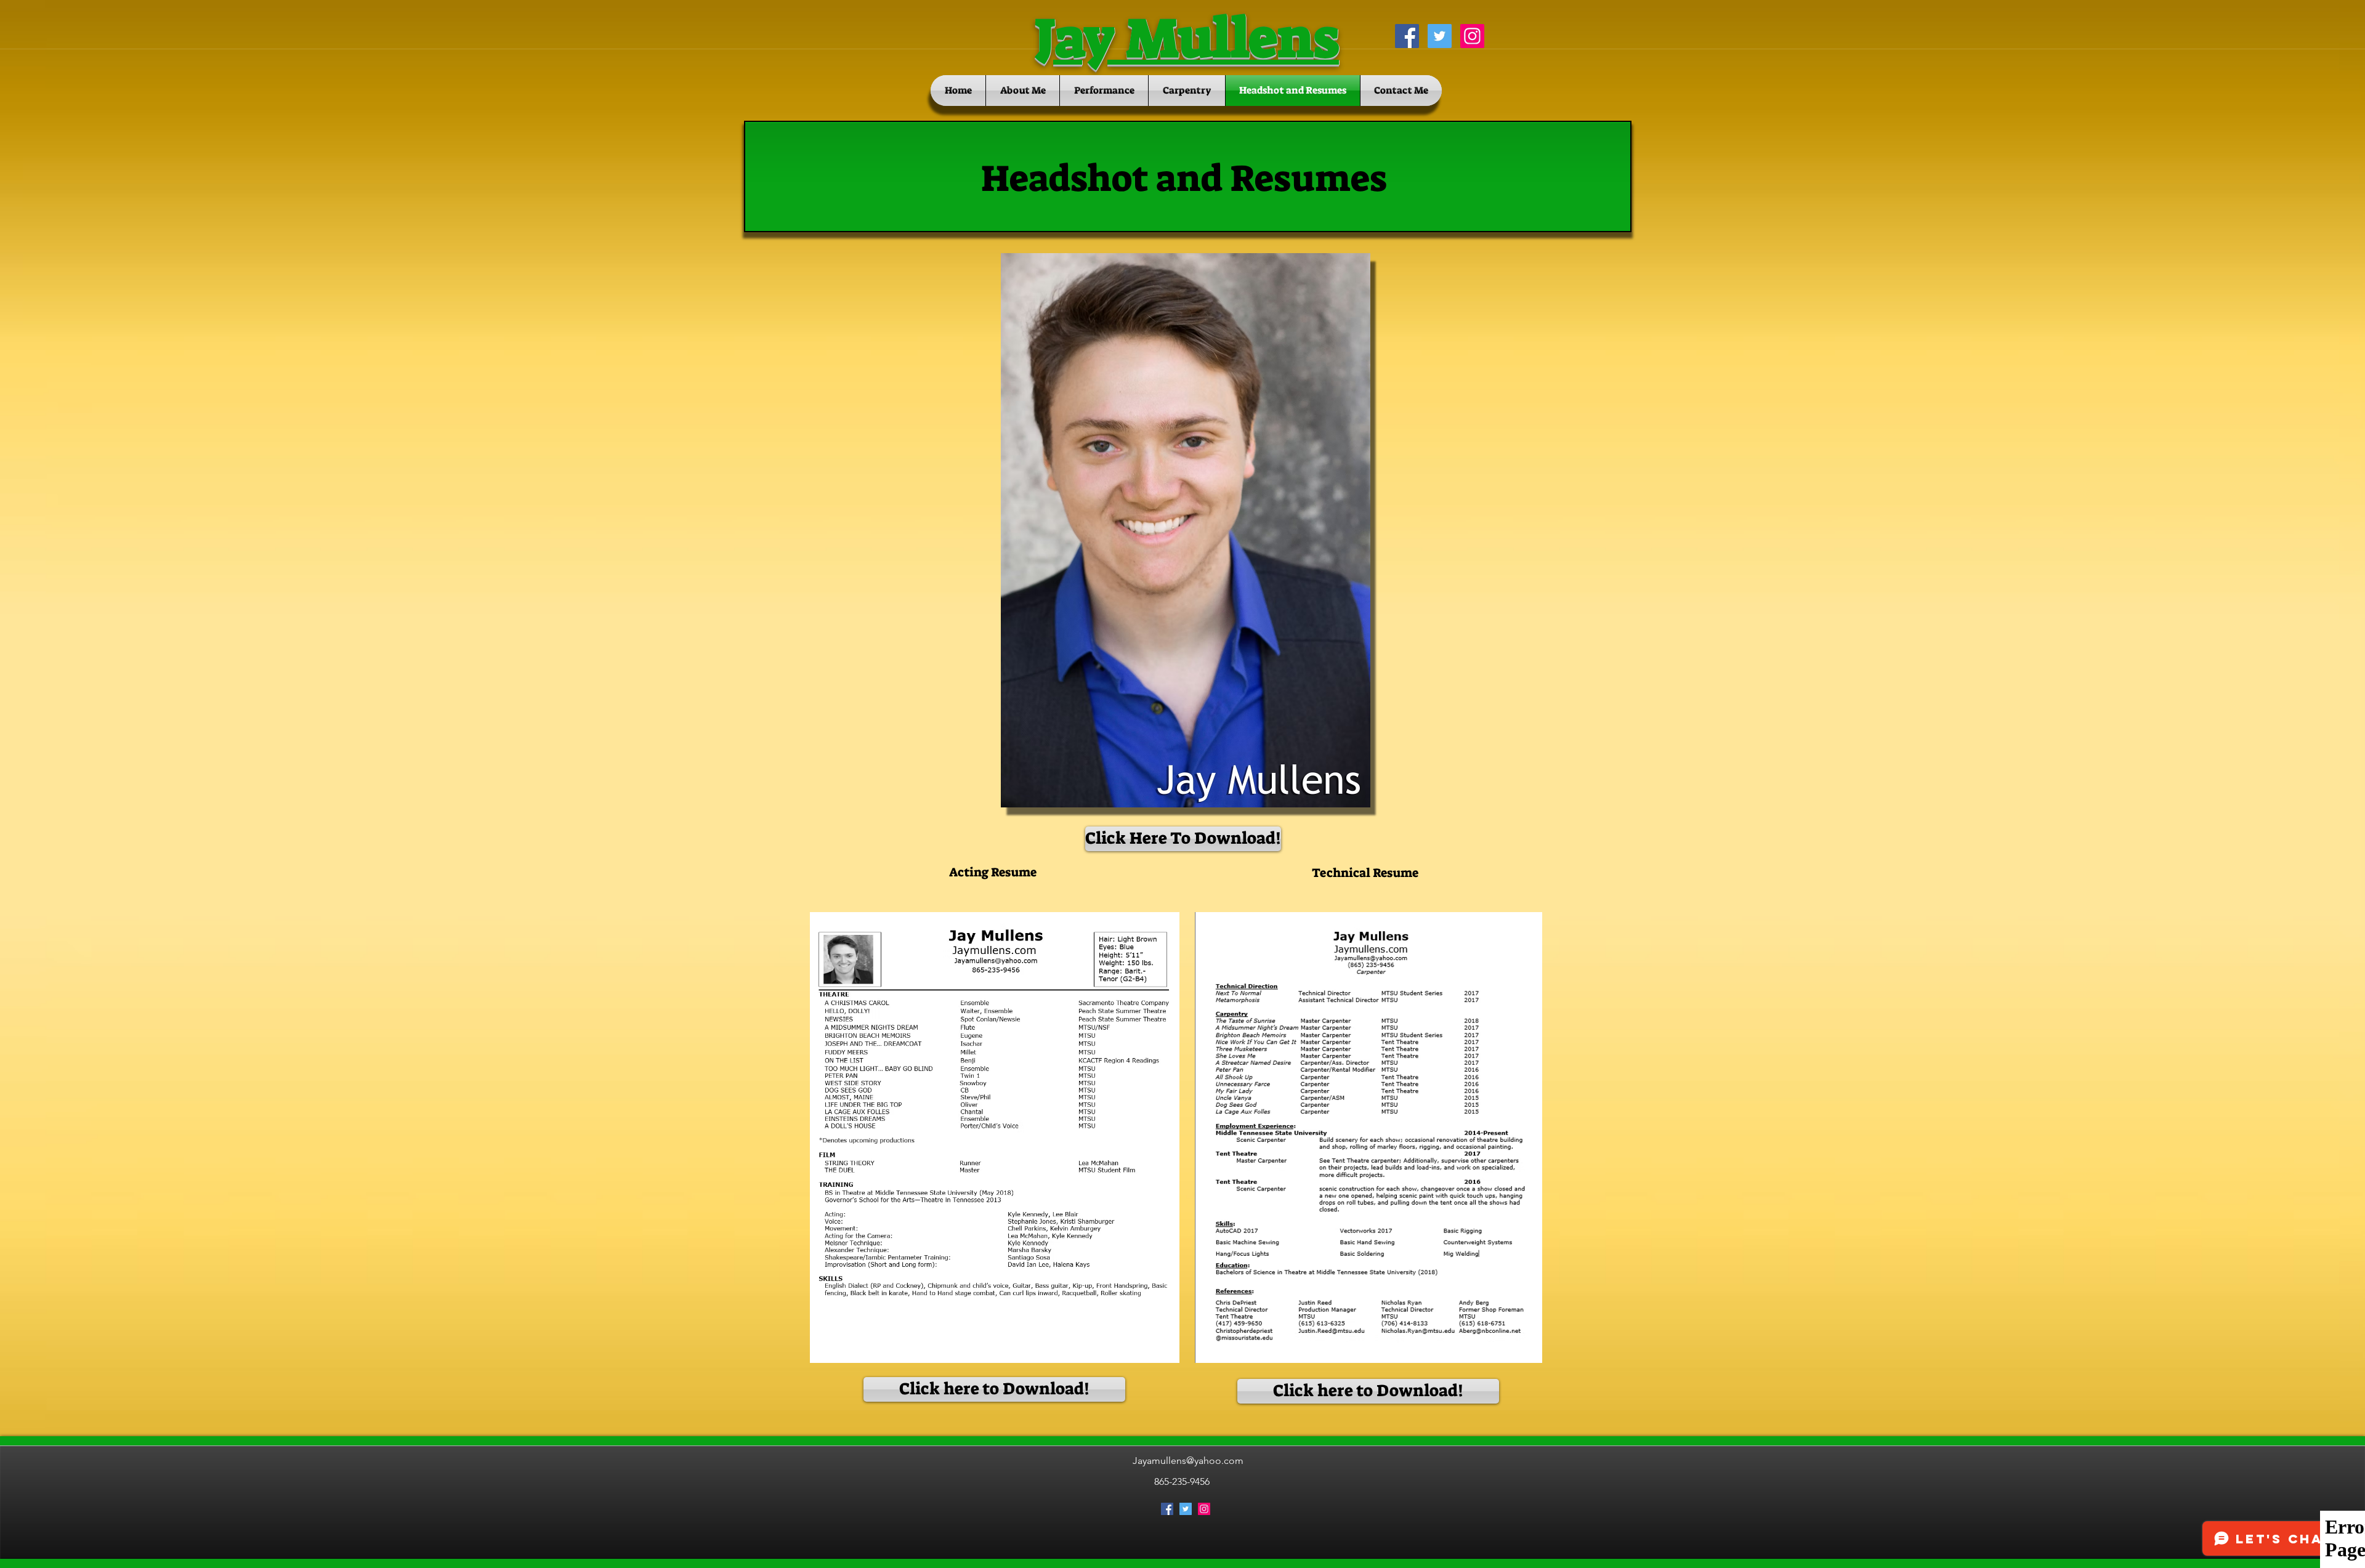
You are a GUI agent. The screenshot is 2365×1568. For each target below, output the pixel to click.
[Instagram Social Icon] (1472, 36)
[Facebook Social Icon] (1407, 36)
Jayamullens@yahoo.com (1188, 1461)
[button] (1182, 839)
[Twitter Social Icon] (1440, 36)
